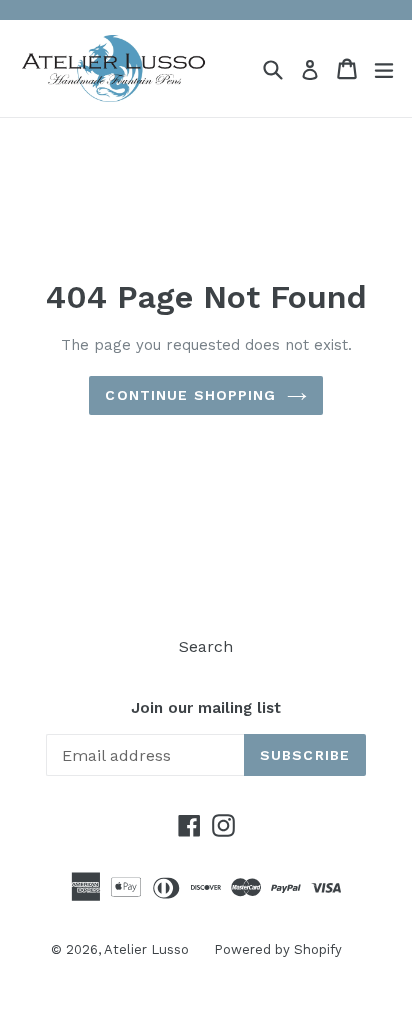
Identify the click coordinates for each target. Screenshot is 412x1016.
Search (206, 646)
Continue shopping (190, 395)
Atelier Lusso (146, 949)
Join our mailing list (206, 708)
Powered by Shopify (278, 949)
